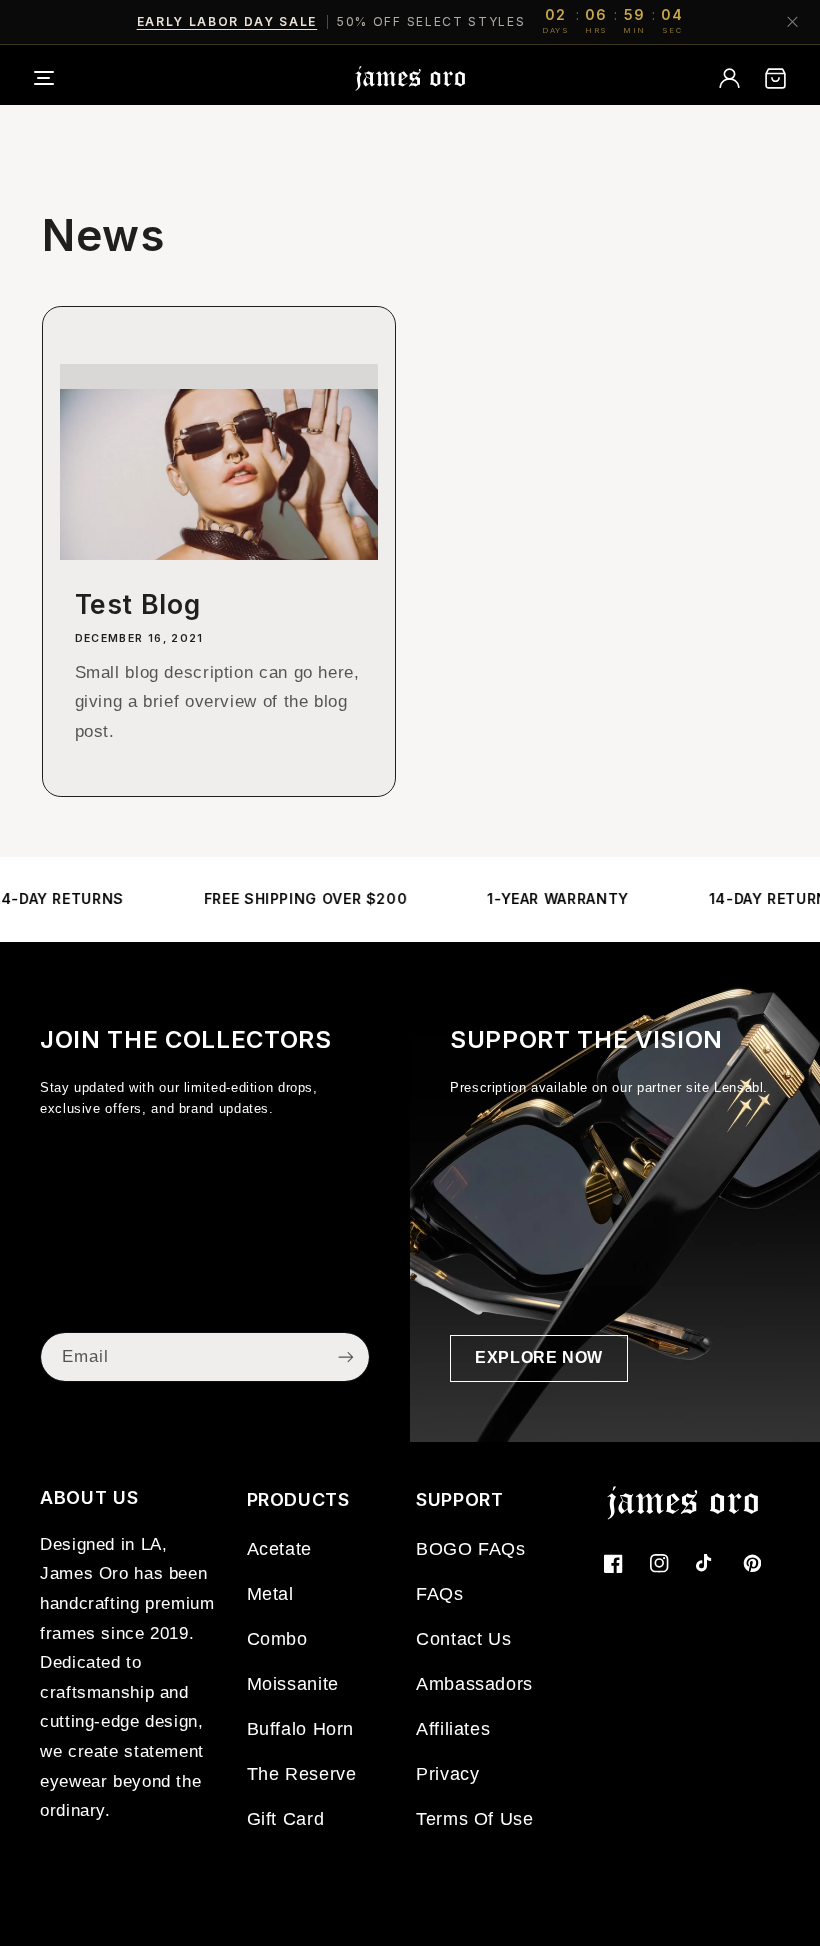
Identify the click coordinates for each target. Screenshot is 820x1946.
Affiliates (453, 1729)
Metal (270, 1594)
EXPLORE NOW (539, 1357)
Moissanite (293, 1684)
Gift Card (286, 1819)
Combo (277, 1639)
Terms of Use (475, 1819)
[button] (57, 78)
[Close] (792, 21)
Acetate (279, 1549)
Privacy (447, 1774)
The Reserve (302, 1774)
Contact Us (463, 1639)
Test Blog (138, 604)
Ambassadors (474, 1684)
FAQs (440, 1594)
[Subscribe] (346, 1356)
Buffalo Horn (301, 1729)
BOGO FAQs (471, 1549)
